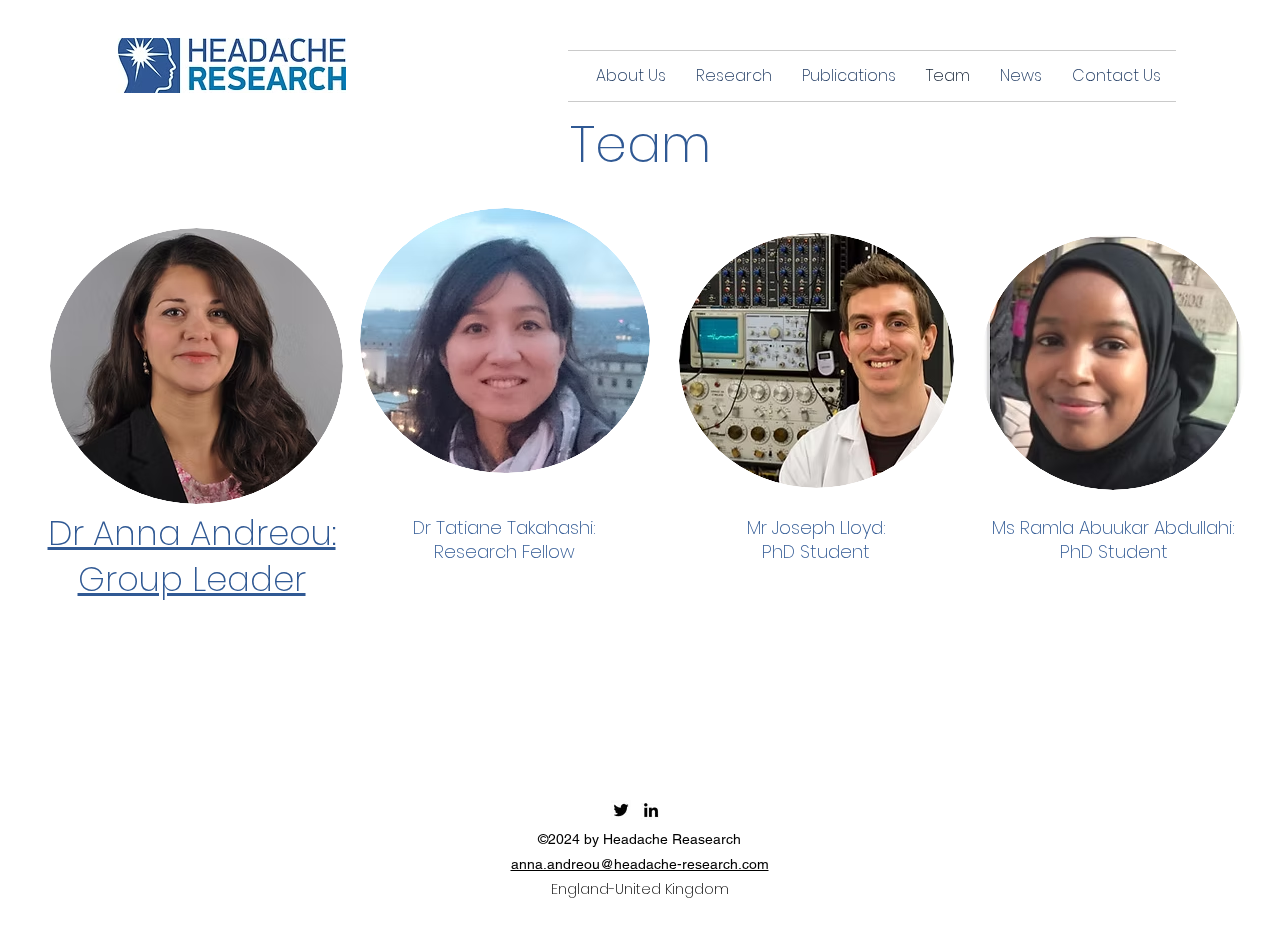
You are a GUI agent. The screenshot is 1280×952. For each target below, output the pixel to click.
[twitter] (621, 810)
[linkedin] (651, 810)
